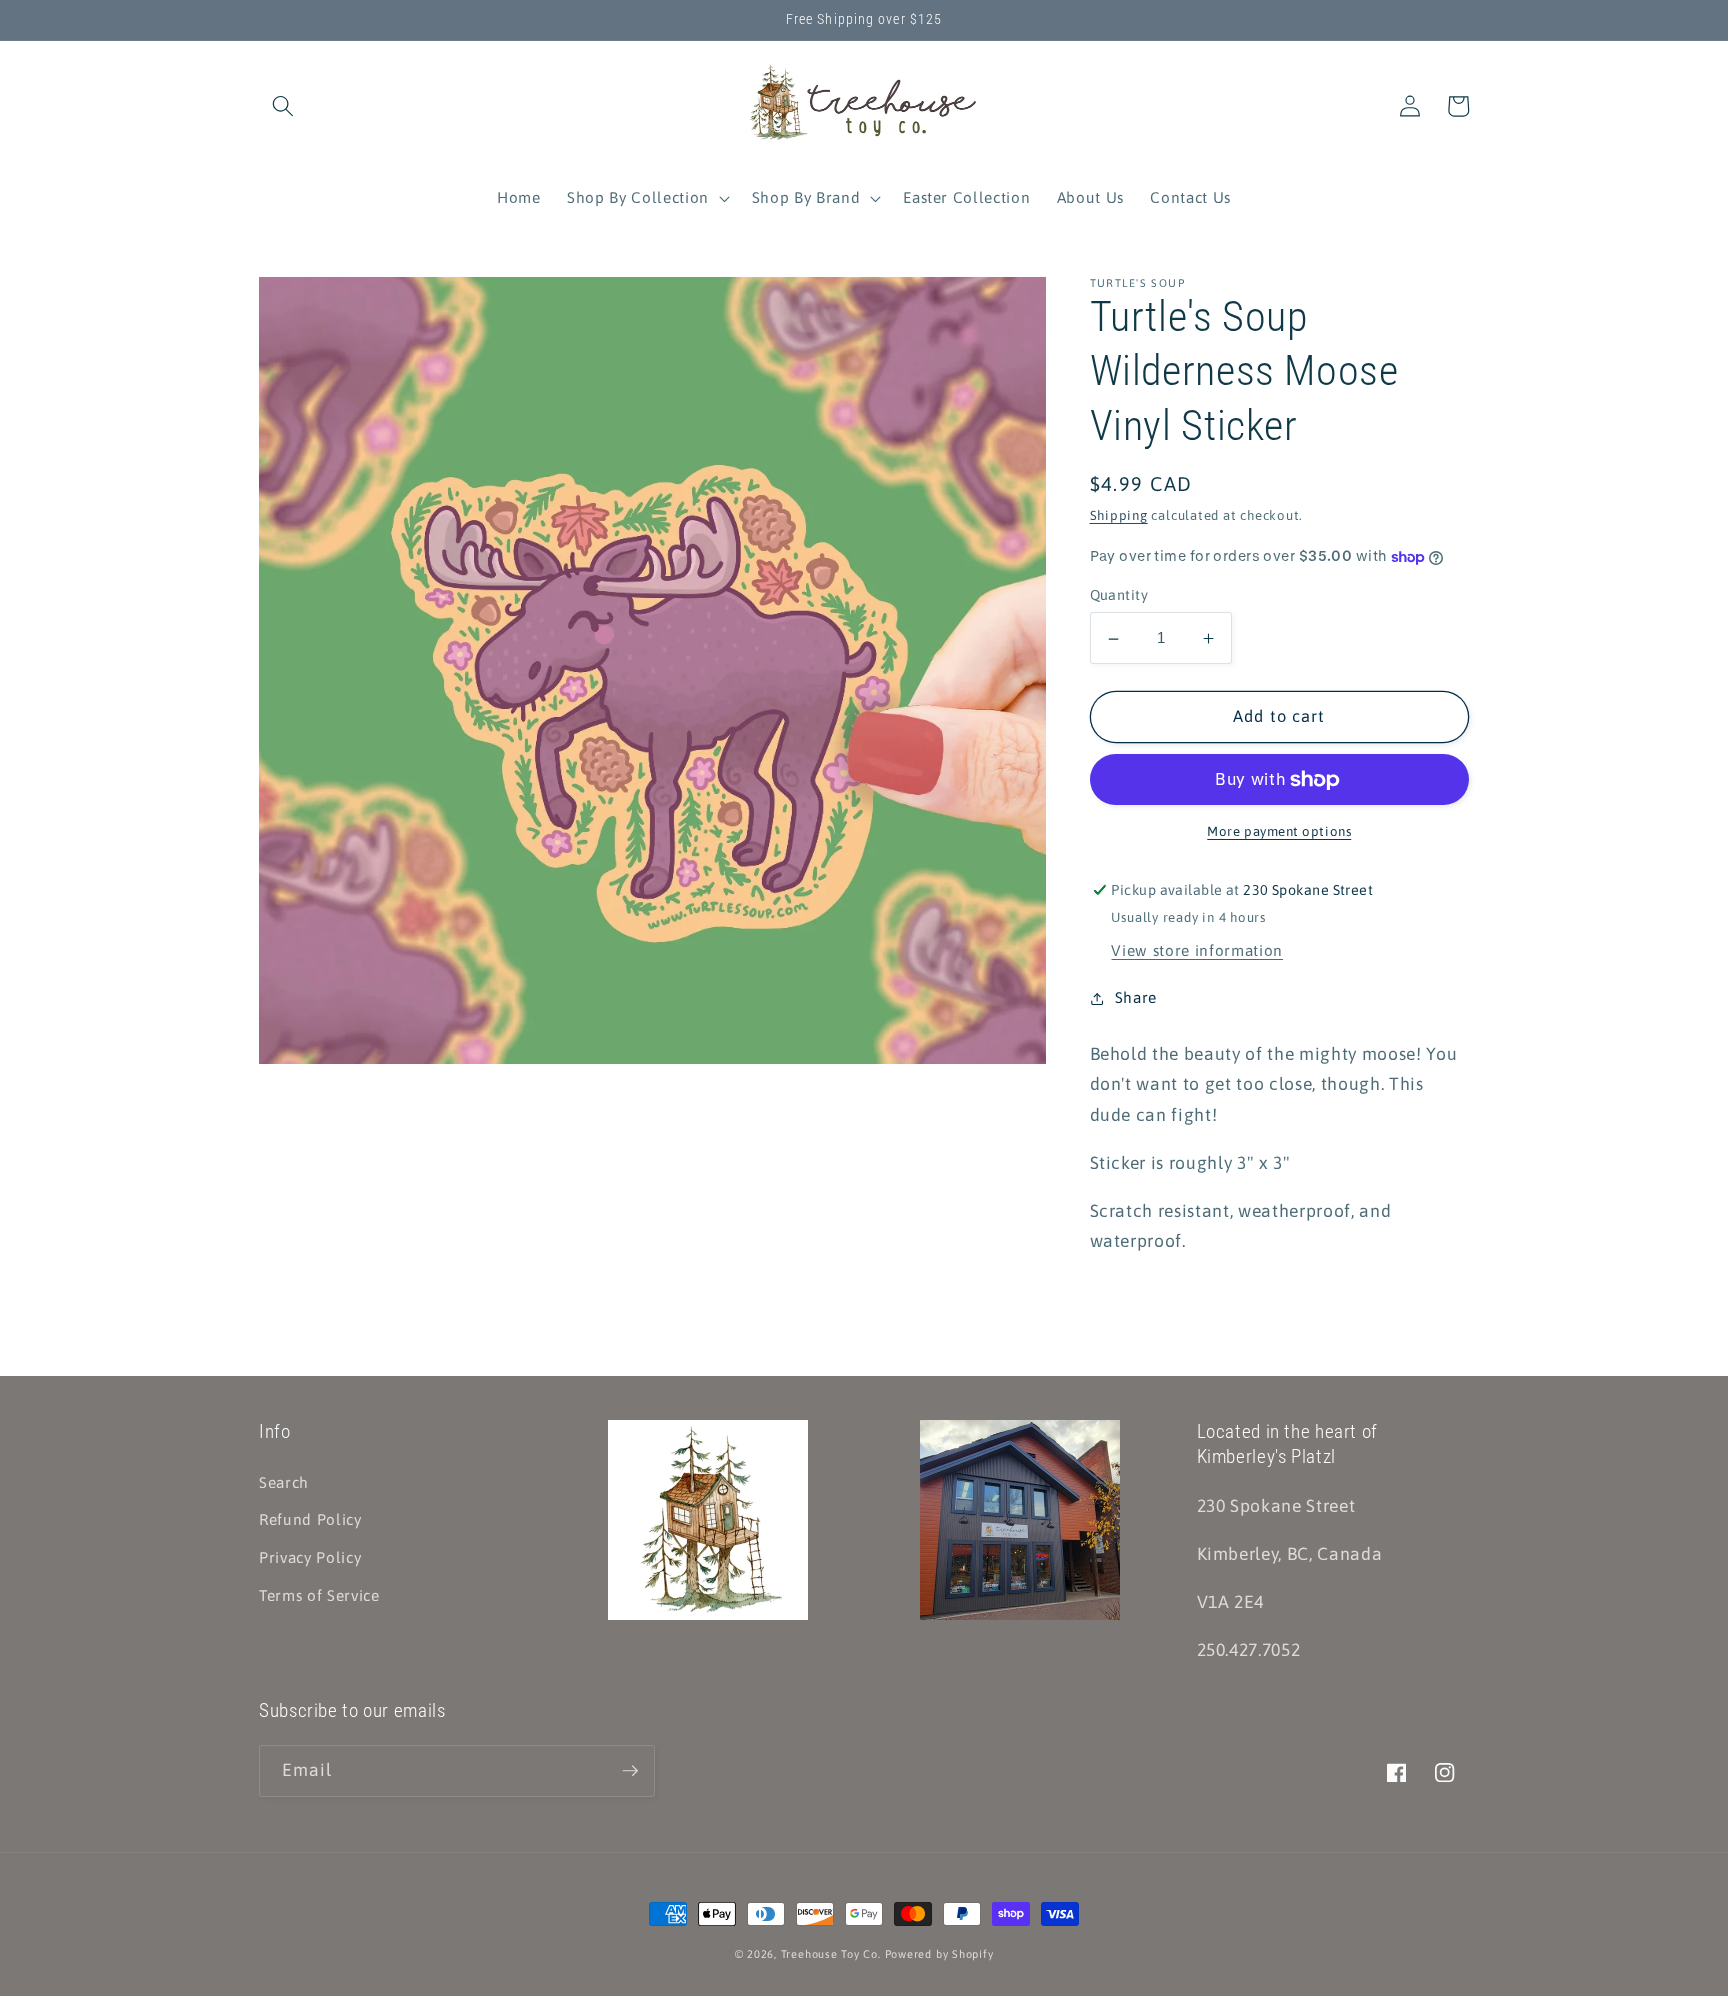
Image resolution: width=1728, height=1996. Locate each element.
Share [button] (1136, 997)
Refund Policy (310, 1519)
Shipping (1119, 516)
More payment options (1279, 832)
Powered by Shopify (939, 1954)
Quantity (1119, 596)
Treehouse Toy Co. (831, 1954)
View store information (1197, 951)
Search (284, 1482)
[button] (283, 106)
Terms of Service (319, 1595)
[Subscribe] (630, 1771)
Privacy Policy (310, 1557)
